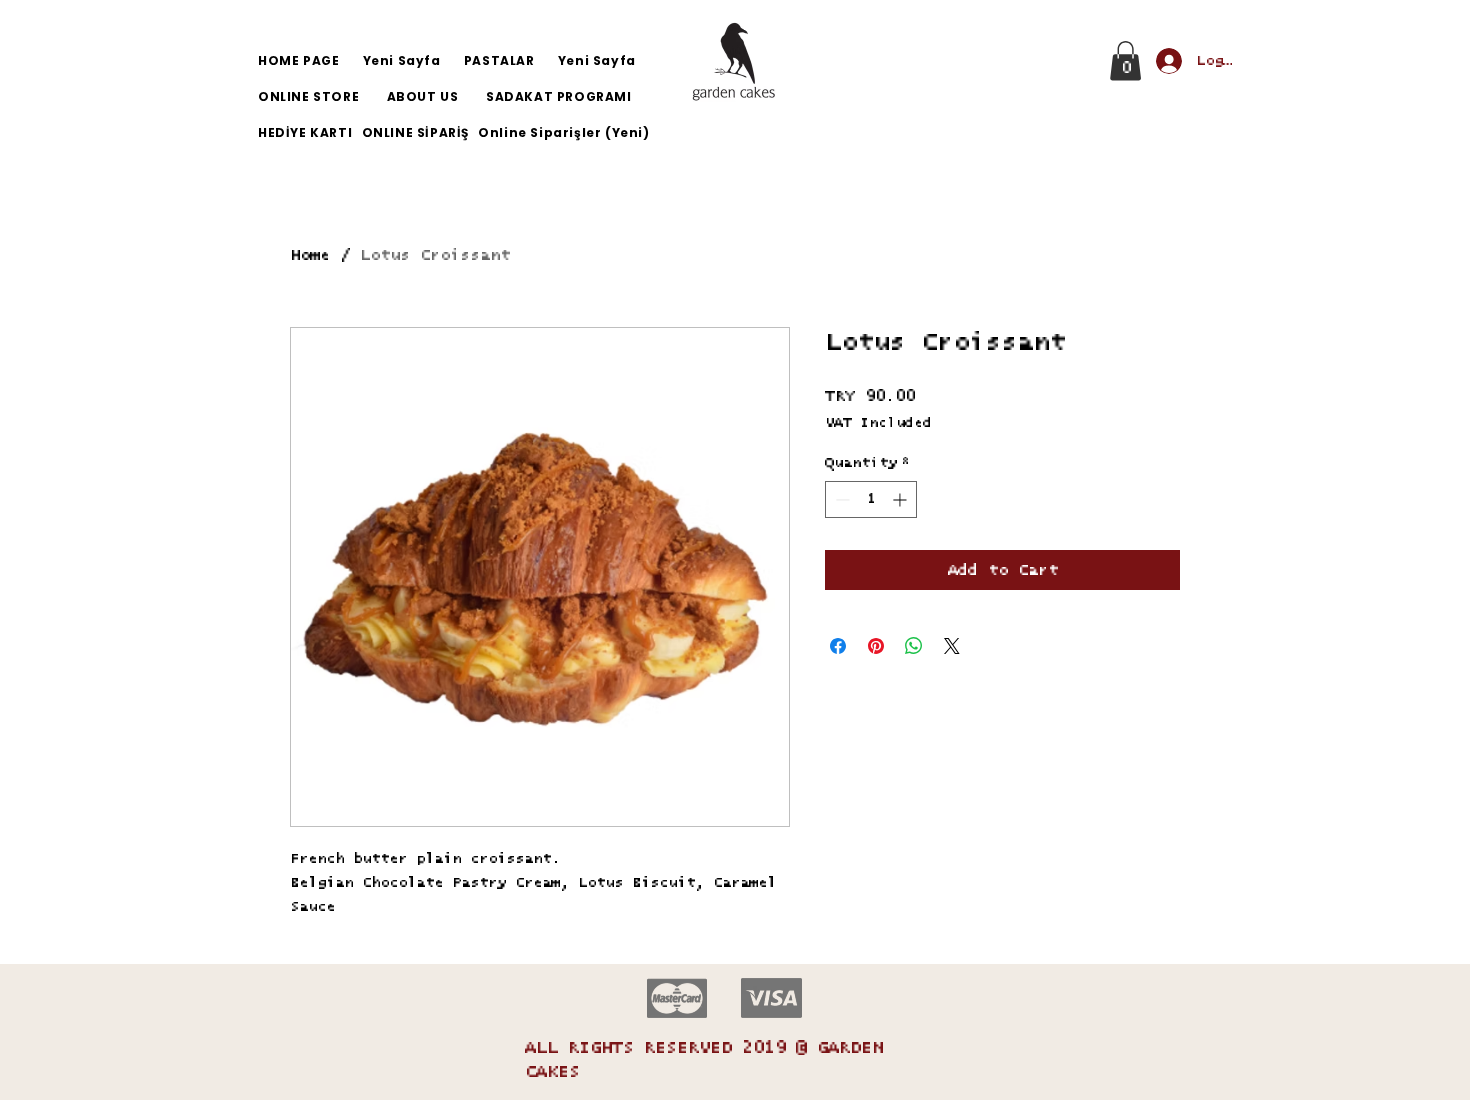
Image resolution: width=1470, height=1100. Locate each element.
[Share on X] (952, 646)
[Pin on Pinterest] (876, 646)
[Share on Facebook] (838, 646)
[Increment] (901, 499)
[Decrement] (840, 499)
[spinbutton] (871, 499)
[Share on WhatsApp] (914, 646)
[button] (1125, 60)
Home (310, 255)
